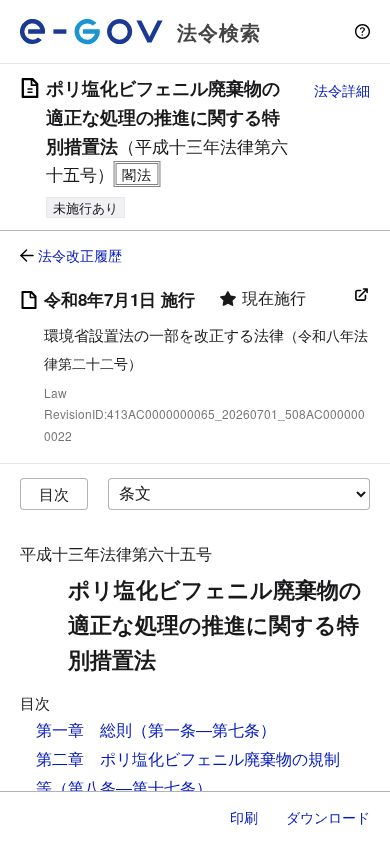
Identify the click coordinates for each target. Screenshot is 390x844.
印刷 (244, 817)
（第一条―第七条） (204, 729)
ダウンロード (328, 817)
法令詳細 (342, 90)
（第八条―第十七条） (132, 787)
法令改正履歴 (80, 255)
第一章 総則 (84, 729)
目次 (54, 493)
